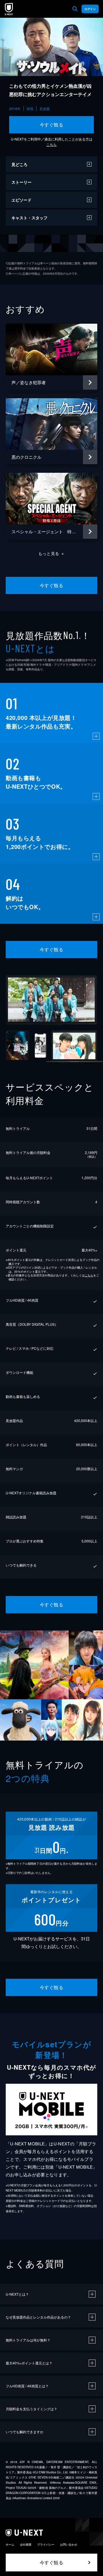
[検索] (75, 9)
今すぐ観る (51, 125)
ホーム (10, 2544)
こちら (51, 144)
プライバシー (46, 2544)
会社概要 (26, 2544)
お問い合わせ (69, 2544)
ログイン (90, 9)
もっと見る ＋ (52, 553)
